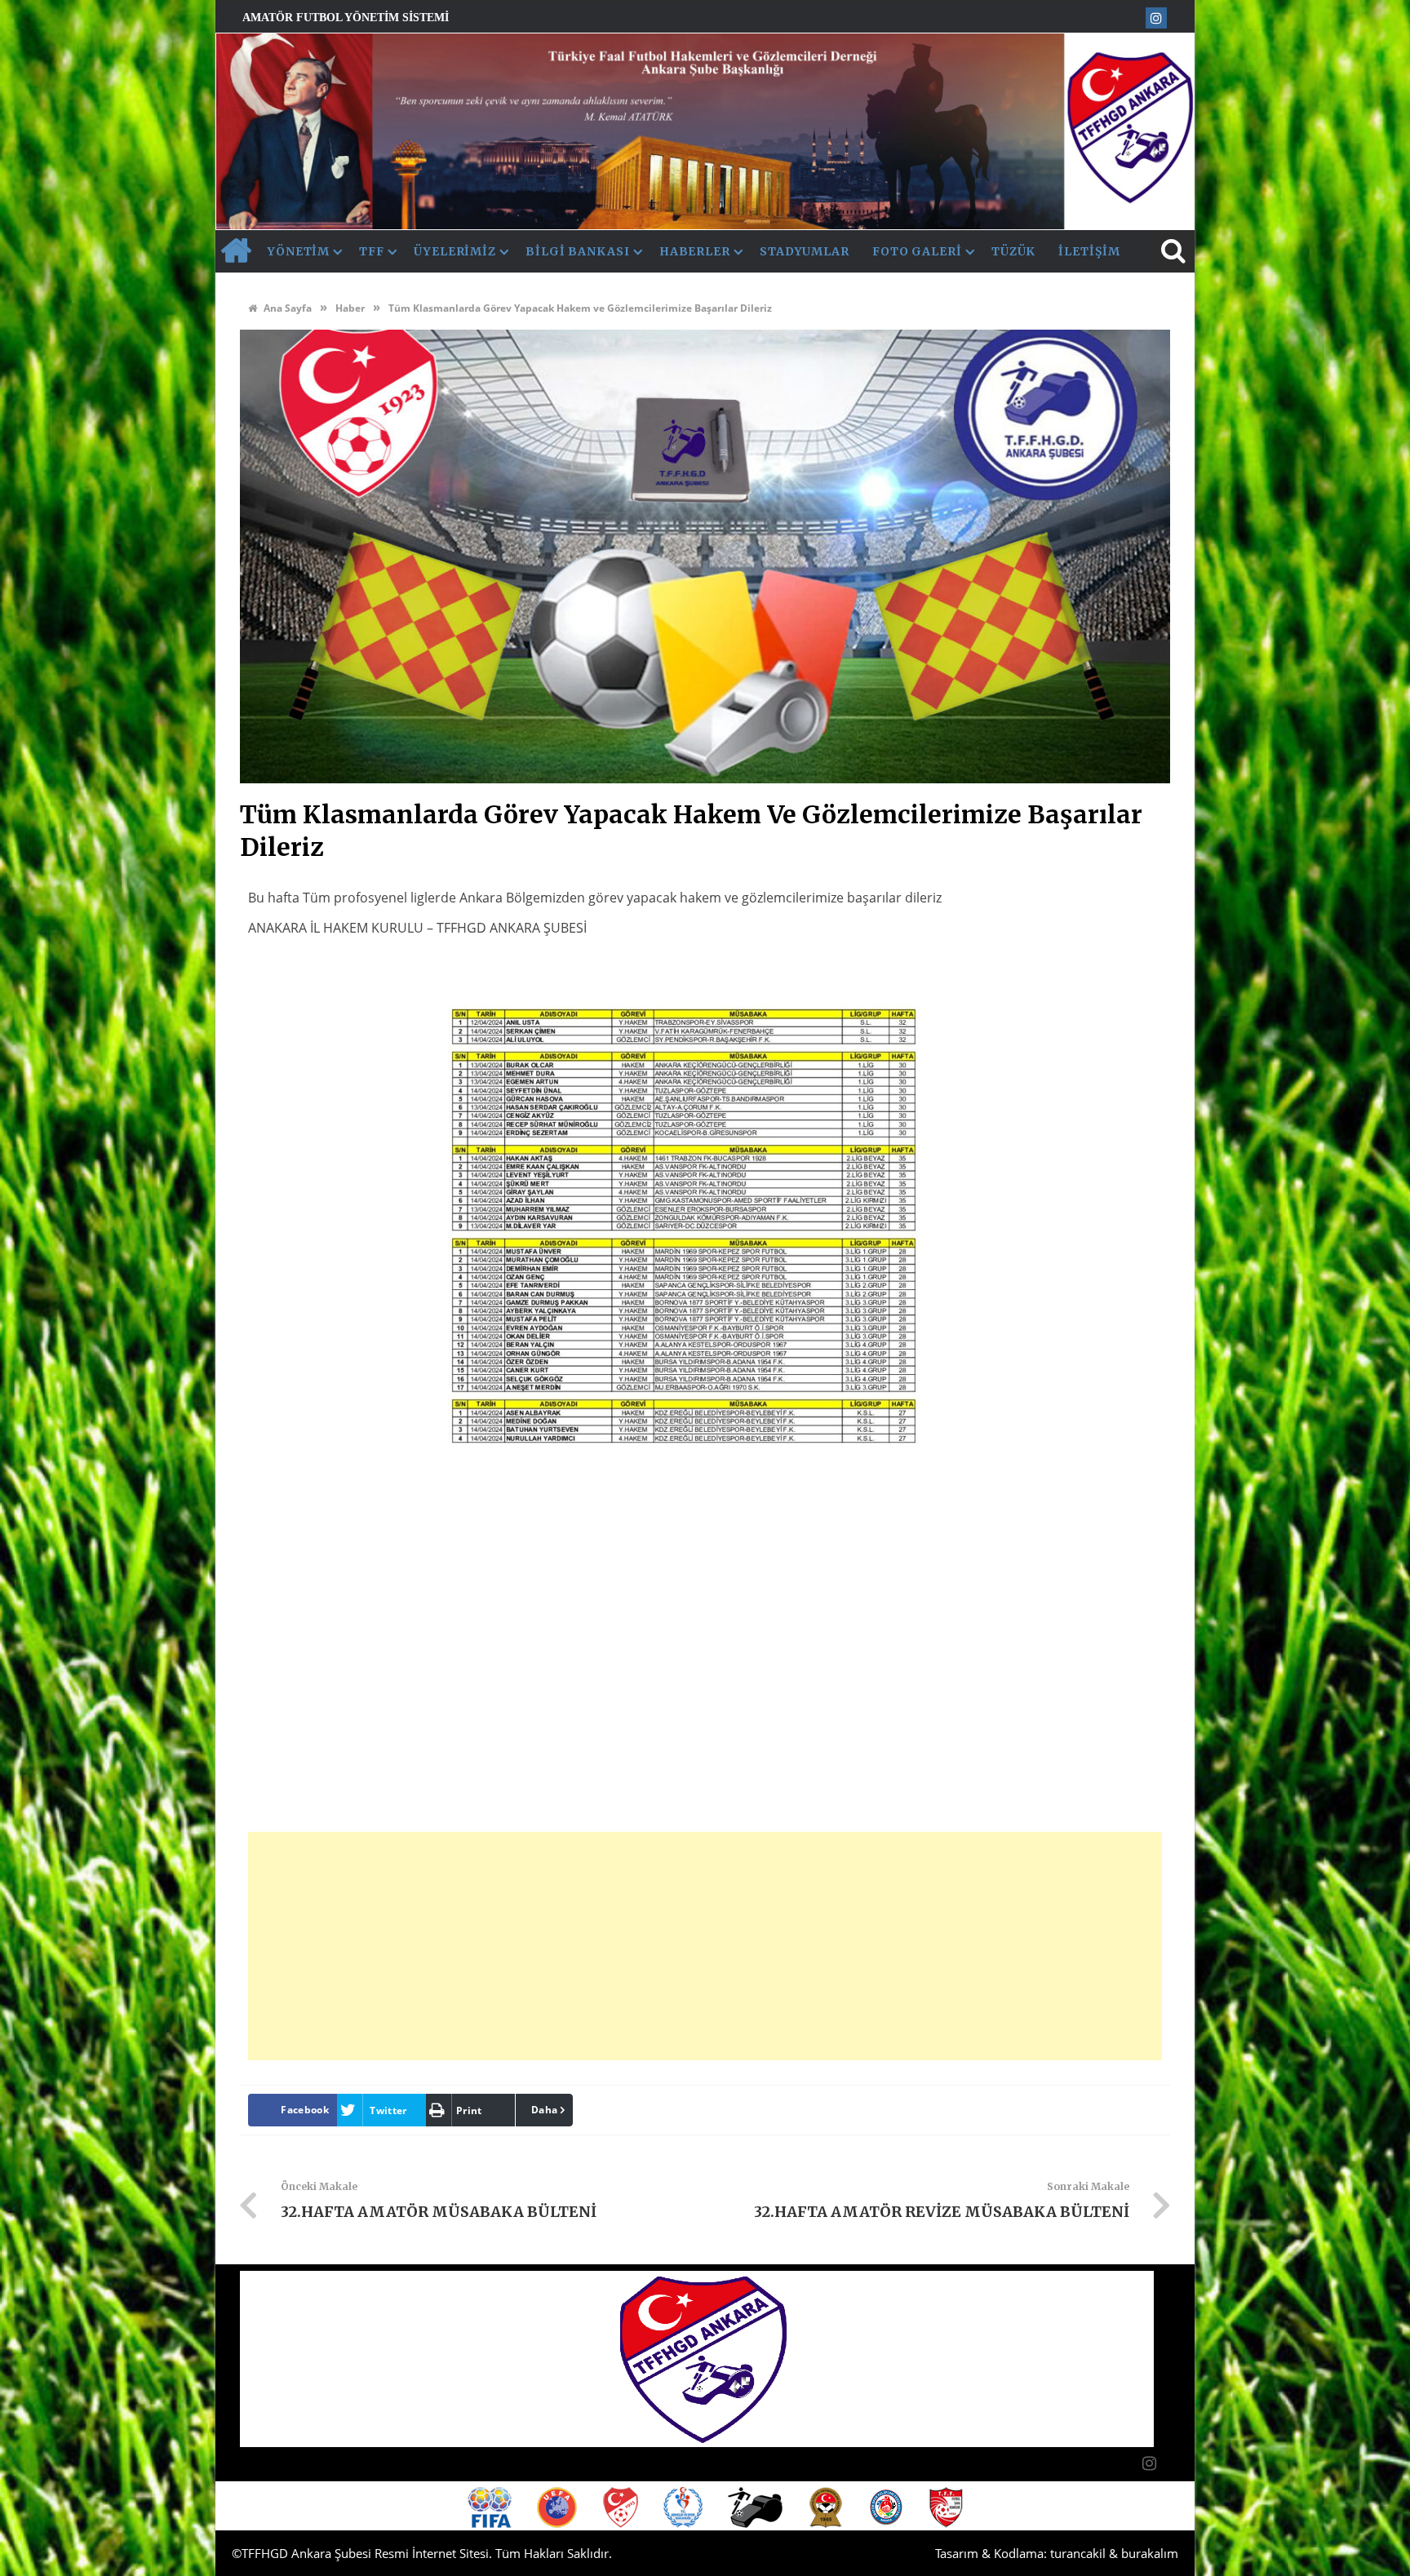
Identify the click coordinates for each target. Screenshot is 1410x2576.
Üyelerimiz (455, 251)
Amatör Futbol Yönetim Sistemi (346, 18)
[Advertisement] (705, 1946)
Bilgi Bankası (578, 251)
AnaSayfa (236, 251)
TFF (372, 251)
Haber (350, 308)
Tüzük (1014, 251)
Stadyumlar (805, 251)
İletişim (1089, 251)
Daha (544, 2110)
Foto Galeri (917, 251)
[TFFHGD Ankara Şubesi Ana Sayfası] (705, 127)
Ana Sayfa (286, 308)
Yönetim (299, 251)
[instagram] (1156, 18)
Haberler (695, 251)
